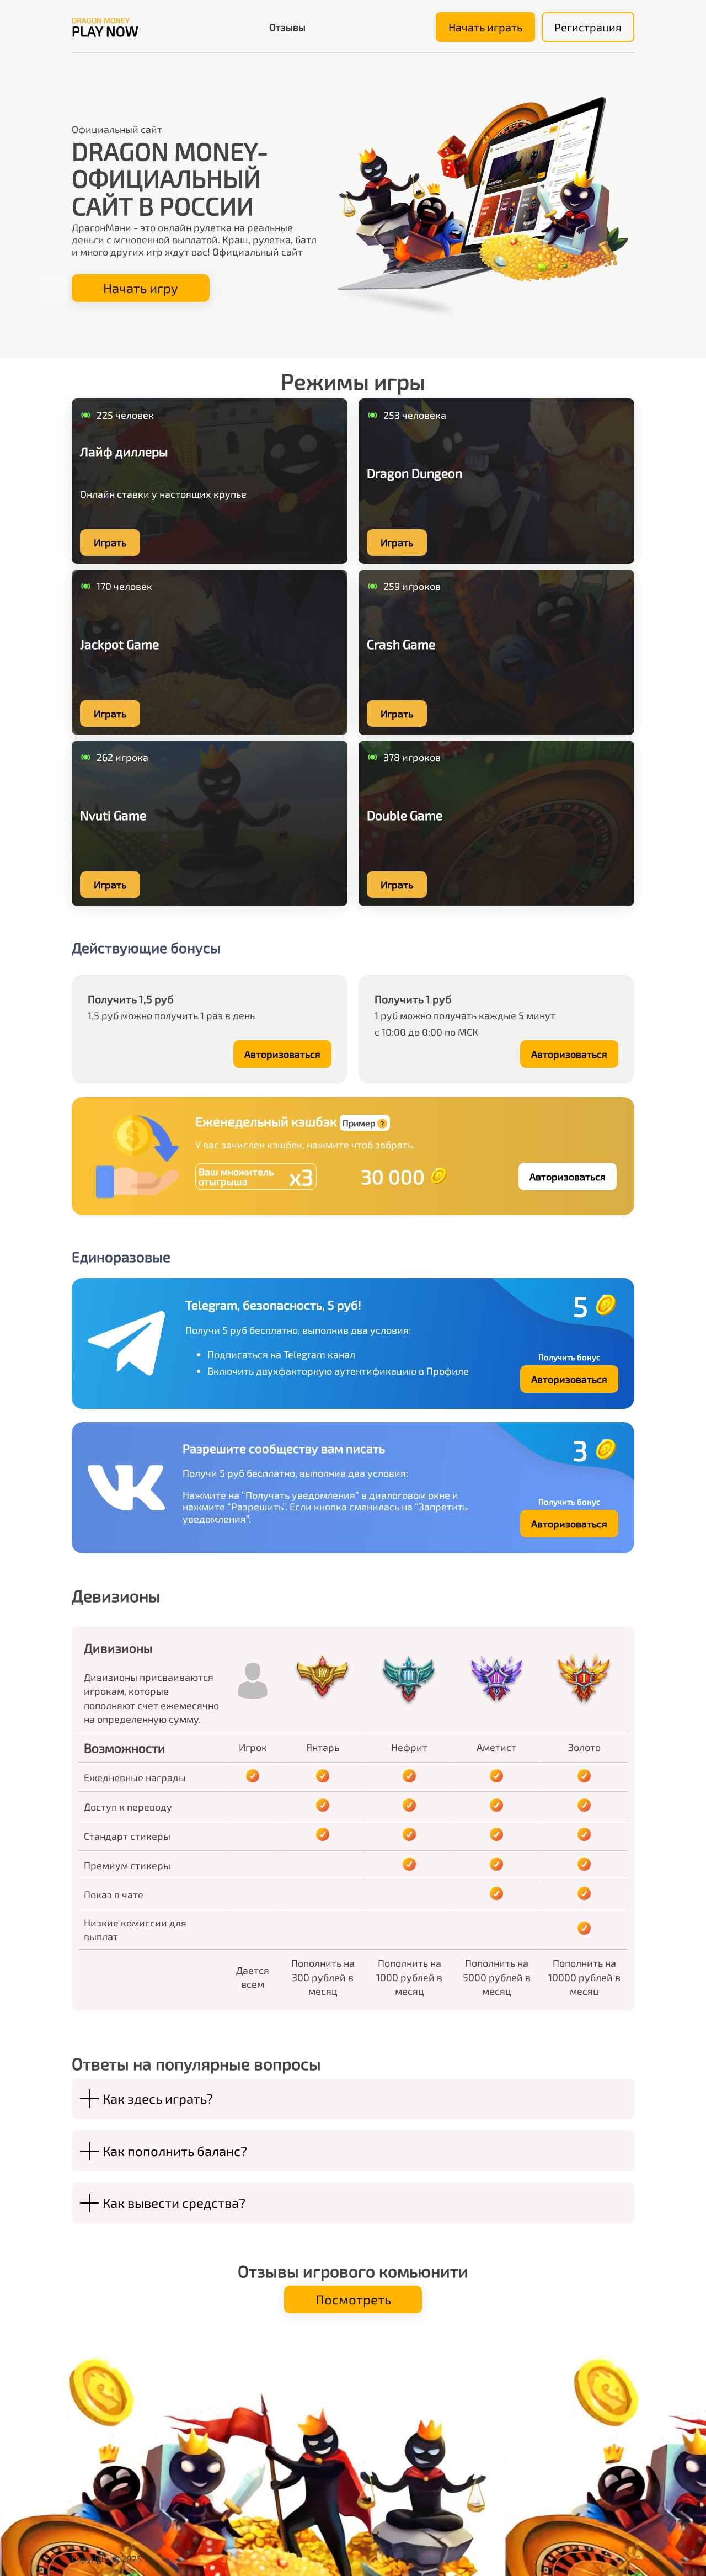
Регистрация (588, 27)
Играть (110, 542)
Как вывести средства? (174, 2203)
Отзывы (287, 27)
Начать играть (485, 27)
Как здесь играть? (158, 2098)
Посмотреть (353, 2299)
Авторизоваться (282, 1054)
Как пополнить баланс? (175, 2151)
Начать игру (141, 288)
